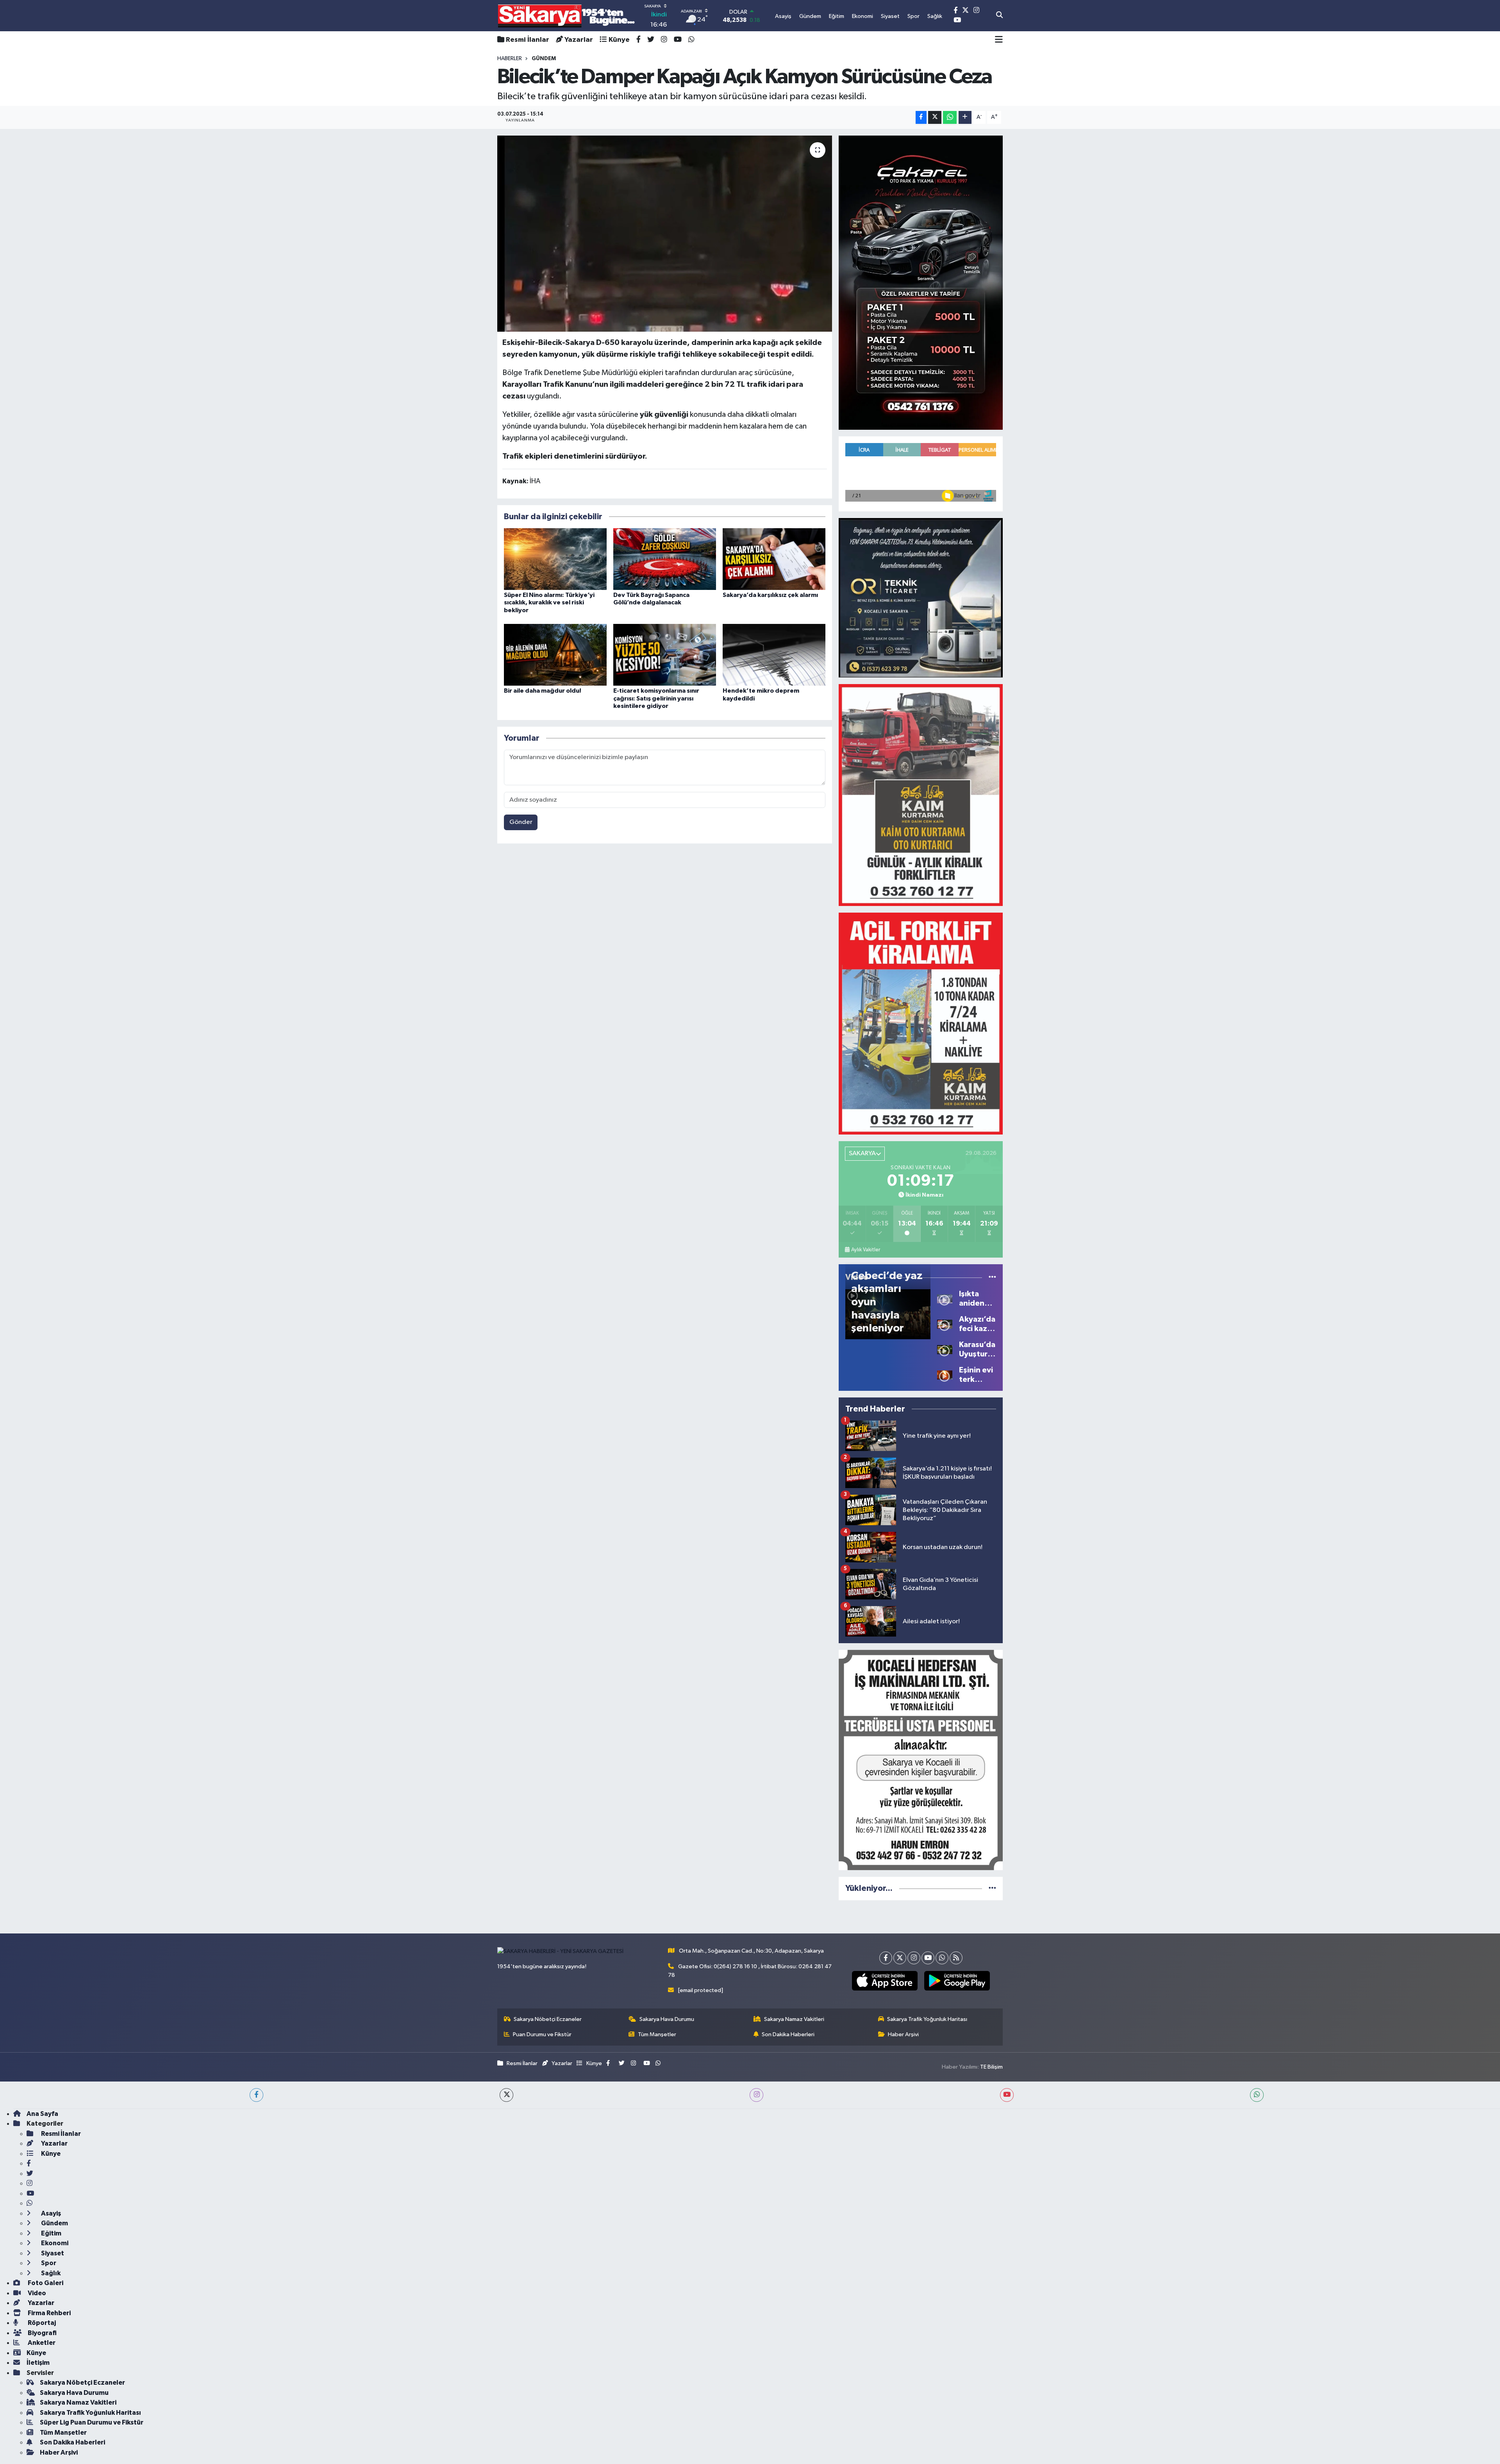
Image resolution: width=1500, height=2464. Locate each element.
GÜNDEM (544, 59)
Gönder (521, 822)
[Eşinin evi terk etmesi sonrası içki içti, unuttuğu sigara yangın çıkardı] (945, 1375)
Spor (48, 2263)
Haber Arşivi (903, 2034)
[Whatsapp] (942, 1958)
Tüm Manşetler (657, 2034)
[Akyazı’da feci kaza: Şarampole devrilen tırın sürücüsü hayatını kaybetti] (945, 1324)
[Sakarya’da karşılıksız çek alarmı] (774, 559)
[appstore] (885, 1981)
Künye (619, 40)
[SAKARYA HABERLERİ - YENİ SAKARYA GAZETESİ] (567, 16)
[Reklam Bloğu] (921, 282)
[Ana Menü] (999, 40)
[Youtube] (928, 1958)
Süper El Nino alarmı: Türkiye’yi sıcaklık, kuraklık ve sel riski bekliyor (549, 602)
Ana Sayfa (42, 2114)
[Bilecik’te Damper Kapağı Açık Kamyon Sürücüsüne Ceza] (665, 234)
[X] (900, 1958)
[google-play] (957, 1981)
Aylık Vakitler (866, 1250)
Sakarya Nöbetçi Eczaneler (548, 2019)
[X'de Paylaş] (935, 117)
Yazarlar (579, 40)
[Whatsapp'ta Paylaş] (950, 117)
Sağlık (50, 2273)
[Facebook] (886, 1958)
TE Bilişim (991, 2067)
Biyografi (42, 2333)
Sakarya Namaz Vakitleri (794, 2019)
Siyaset (52, 2253)
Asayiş (50, 2213)
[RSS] (956, 1958)
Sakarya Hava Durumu (667, 2019)
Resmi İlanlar (528, 40)
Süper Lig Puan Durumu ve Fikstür (92, 2422)
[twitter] (506, 2095)
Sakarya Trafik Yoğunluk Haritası (927, 2019)
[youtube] (1007, 2095)
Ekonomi (54, 2243)
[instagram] (756, 2095)
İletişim (38, 2363)
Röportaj (41, 2323)
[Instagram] (914, 1958)
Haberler (510, 59)
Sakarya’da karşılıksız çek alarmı (770, 595)
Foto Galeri (45, 2283)
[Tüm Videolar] (992, 1277)
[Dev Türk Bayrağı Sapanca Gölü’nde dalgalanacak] (665, 559)
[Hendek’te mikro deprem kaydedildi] (774, 655)
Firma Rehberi (49, 2313)
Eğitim (51, 2233)
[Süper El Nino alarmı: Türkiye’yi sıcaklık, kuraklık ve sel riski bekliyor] (555, 559)
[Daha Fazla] (965, 117)
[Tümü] (992, 1888)
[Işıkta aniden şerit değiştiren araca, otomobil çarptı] (945, 1298)
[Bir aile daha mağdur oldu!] (555, 655)
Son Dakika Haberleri (788, 2034)
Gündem (54, 2223)
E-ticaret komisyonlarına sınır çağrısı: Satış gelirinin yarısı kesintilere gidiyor (656, 698)
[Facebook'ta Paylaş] (921, 117)
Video (36, 2293)
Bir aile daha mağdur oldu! (543, 691)
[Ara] (999, 16)
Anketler (41, 2343)
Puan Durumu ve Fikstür (542, 2034)
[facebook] (256, 2095)
